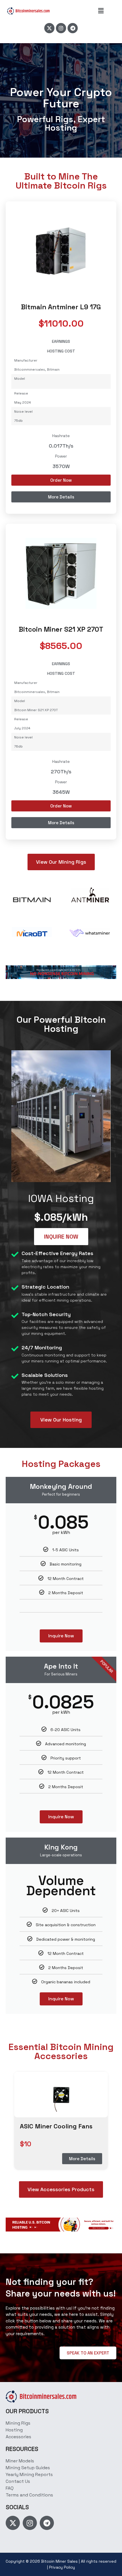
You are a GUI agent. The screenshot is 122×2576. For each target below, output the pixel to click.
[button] (101, 11)
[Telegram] (73, 28)
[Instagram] (61, 28)
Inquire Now (61, 1636)
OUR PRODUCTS (27, 2411)
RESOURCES (22, 2449)
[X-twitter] (49, 28)
